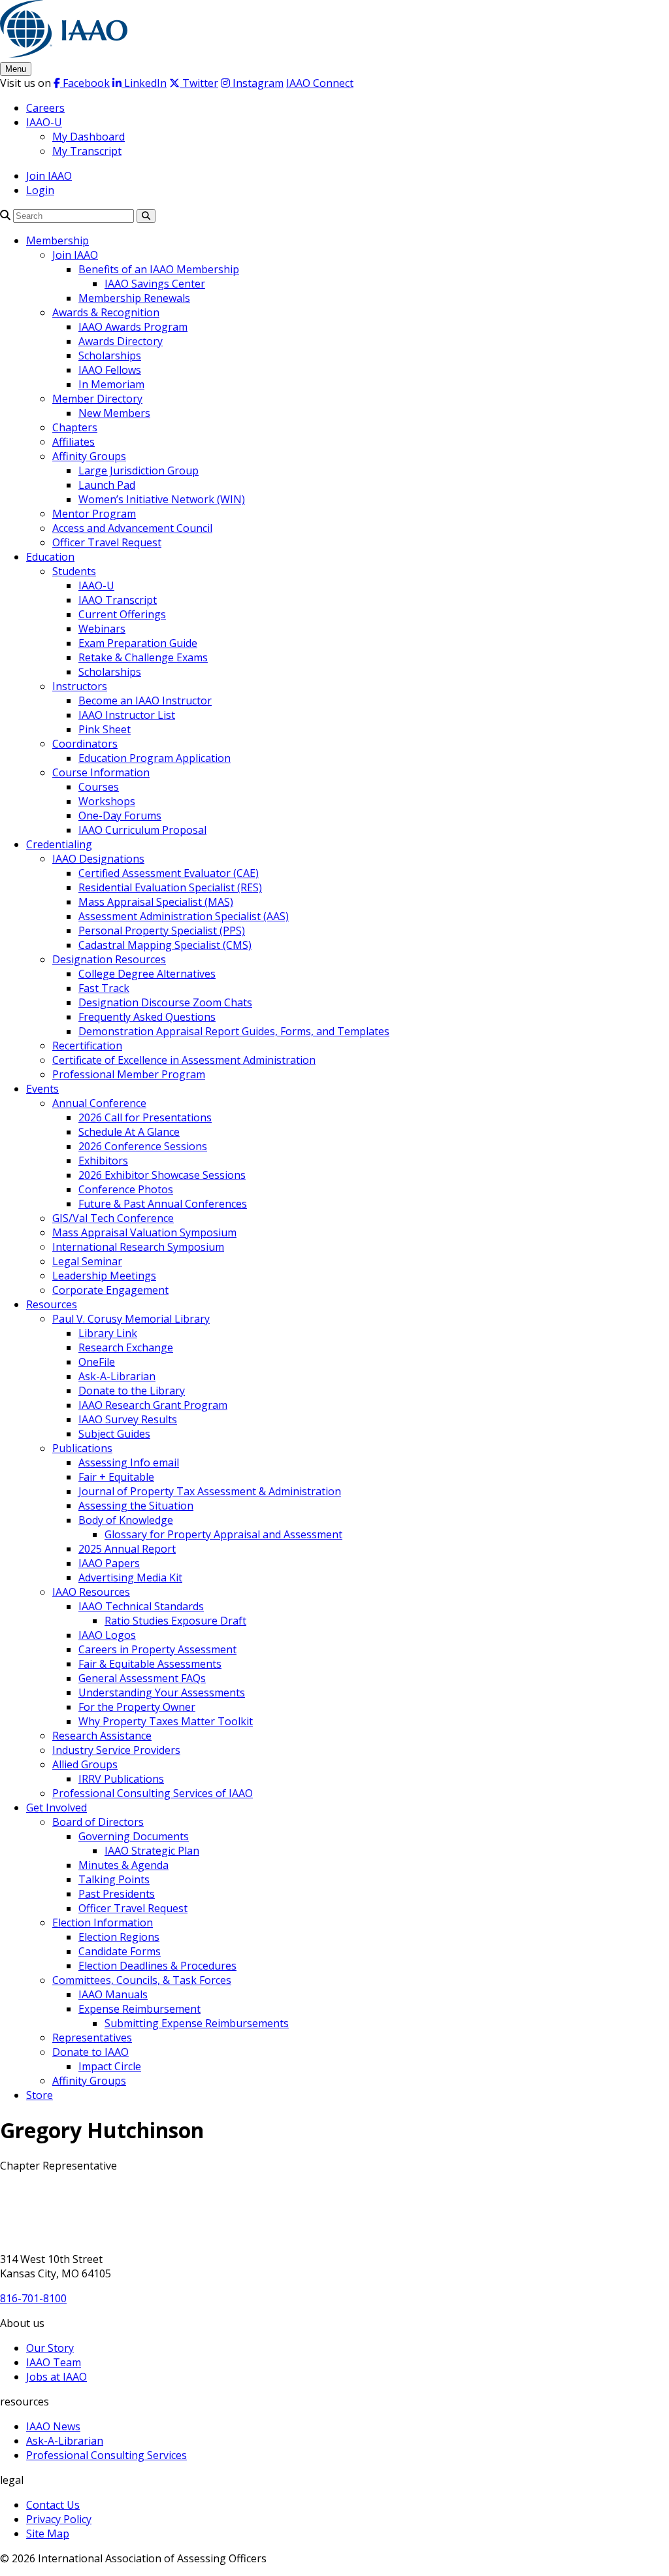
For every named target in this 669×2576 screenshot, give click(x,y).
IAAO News (53, 2426)
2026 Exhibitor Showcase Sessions (162, 1175)
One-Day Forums (120, 816)
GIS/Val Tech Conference (113, 1218)
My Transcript (87, 151)
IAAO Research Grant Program (153, 1405)
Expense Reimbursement (139, 2009)
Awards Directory (121, 341)
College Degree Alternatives (147, 974)
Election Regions (119, 1937)
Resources (52, 1304)
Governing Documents (134, 1836)
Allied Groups (85, 1764)
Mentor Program (94, 514)
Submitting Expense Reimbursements (197, 2023)
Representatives (92, 2038)
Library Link (108, 1333)
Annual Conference (99, 1103)
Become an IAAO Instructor (145, 701)
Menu (16, 69)
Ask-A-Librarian (117, 1376)
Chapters (75, 427)
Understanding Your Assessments (162, 1693)
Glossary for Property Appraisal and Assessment (223, 1534)
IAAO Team (54, 2362)
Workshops (107, 801)
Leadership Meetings (104, 1276)
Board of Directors (98, 1822)
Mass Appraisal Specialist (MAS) (156, 902)
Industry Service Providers (116, 1750)
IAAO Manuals (113, 1994)
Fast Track (104, 988)
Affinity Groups (89, 456)
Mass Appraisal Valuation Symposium (144, 1232)
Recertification (87, 1046)
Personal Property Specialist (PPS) (162, 931)
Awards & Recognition (106, 312)
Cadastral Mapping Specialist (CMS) (165, 945)
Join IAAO (49, 176)
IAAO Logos (107, 1635)
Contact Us (53, 2505)
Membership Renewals (134, 298)
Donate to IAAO (90, 2052)
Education (50, 557)
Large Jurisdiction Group (139, 471)
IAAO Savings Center (155, 284)
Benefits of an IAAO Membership (159, 269)
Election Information (103, 1923)
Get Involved (57, 1808)
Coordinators (85, 744)
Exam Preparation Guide (138, 643)
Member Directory (97, 399)
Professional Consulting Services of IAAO (153, 1793)
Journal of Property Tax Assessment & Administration (210, 1491)
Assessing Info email (129, 1462)
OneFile (97, 1362)
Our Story (50, 2348)
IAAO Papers (109, 1563)
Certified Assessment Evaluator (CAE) (169, 873)
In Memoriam (111, 384)
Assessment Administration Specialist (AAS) (184, 916)
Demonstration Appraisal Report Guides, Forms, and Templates (234, 1031)
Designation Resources (109, 959)
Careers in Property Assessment (157, 1649)
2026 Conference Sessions (143, 1146)
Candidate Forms (120, 1951)
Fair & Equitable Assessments (150, 1664)
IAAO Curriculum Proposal (142, 830)
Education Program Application (155, 758)
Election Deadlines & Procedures (157, 1966)
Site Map (48, 2534)
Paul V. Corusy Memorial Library (131, 1319)
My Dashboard (89, 137)
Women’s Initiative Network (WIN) (162, 499)
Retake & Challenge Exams (143, 657)
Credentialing (59, 844)
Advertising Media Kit (130, 1577)
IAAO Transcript (118, 600)
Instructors (80, 686)
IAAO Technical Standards (141, 1606)
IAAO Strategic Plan (152, 1851)
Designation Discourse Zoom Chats (165, 1002)
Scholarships (110, 355)
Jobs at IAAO (57, 2377)
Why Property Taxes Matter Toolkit (166, 1721)
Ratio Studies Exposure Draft (175, 1621)
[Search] (5, 215)
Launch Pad (107, 485)
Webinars (102, 629)
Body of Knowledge (126, 1520)
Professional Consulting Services (106, 2455)
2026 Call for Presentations (145, 1117)
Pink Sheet (105, 729)
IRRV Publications (121, 1779)
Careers (45, 108)
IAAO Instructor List (127, 715)
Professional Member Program (129, 1074)
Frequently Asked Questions (147, 1017)
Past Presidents (117, 1894)
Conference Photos (126, 1189)
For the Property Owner (137, 1707)
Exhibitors (103, 1161)
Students (74, 571)
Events (42, 1089)
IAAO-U (44, 122)
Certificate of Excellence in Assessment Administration (184, 1060)
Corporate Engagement (110, 1290)
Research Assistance (102, 1736)
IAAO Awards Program (133, 327)
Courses (99, 787)
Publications (82, 1448)
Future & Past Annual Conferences (163, 1204)
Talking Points (114, 1879)
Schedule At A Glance (129, 1132)
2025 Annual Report (127, 1549)
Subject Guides (114, 1434)
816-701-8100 (33, 2298)
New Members (114, 413)
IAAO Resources (91, 1592)
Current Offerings (122, 614)
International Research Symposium (138, 1247)
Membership (57, 240)
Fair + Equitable (116, 1477)
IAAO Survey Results (128, 1419)
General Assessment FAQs (142, 1678)
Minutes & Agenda (123, 1865)
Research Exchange (126, 1347)
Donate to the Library (132, 1391)
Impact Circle (110, 2066)
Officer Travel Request (107, 542)
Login (40, 190)
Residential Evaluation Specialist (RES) (170, 887)
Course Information (101, 772)
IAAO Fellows (110, 370)
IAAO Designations (98, 859)
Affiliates (73, 442)
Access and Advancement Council (132, 528)
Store (40, 2095)
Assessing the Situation (136, 1506)
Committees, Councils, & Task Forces (142, 1980)
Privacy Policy (59, 2519)
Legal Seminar (87, 1261)
